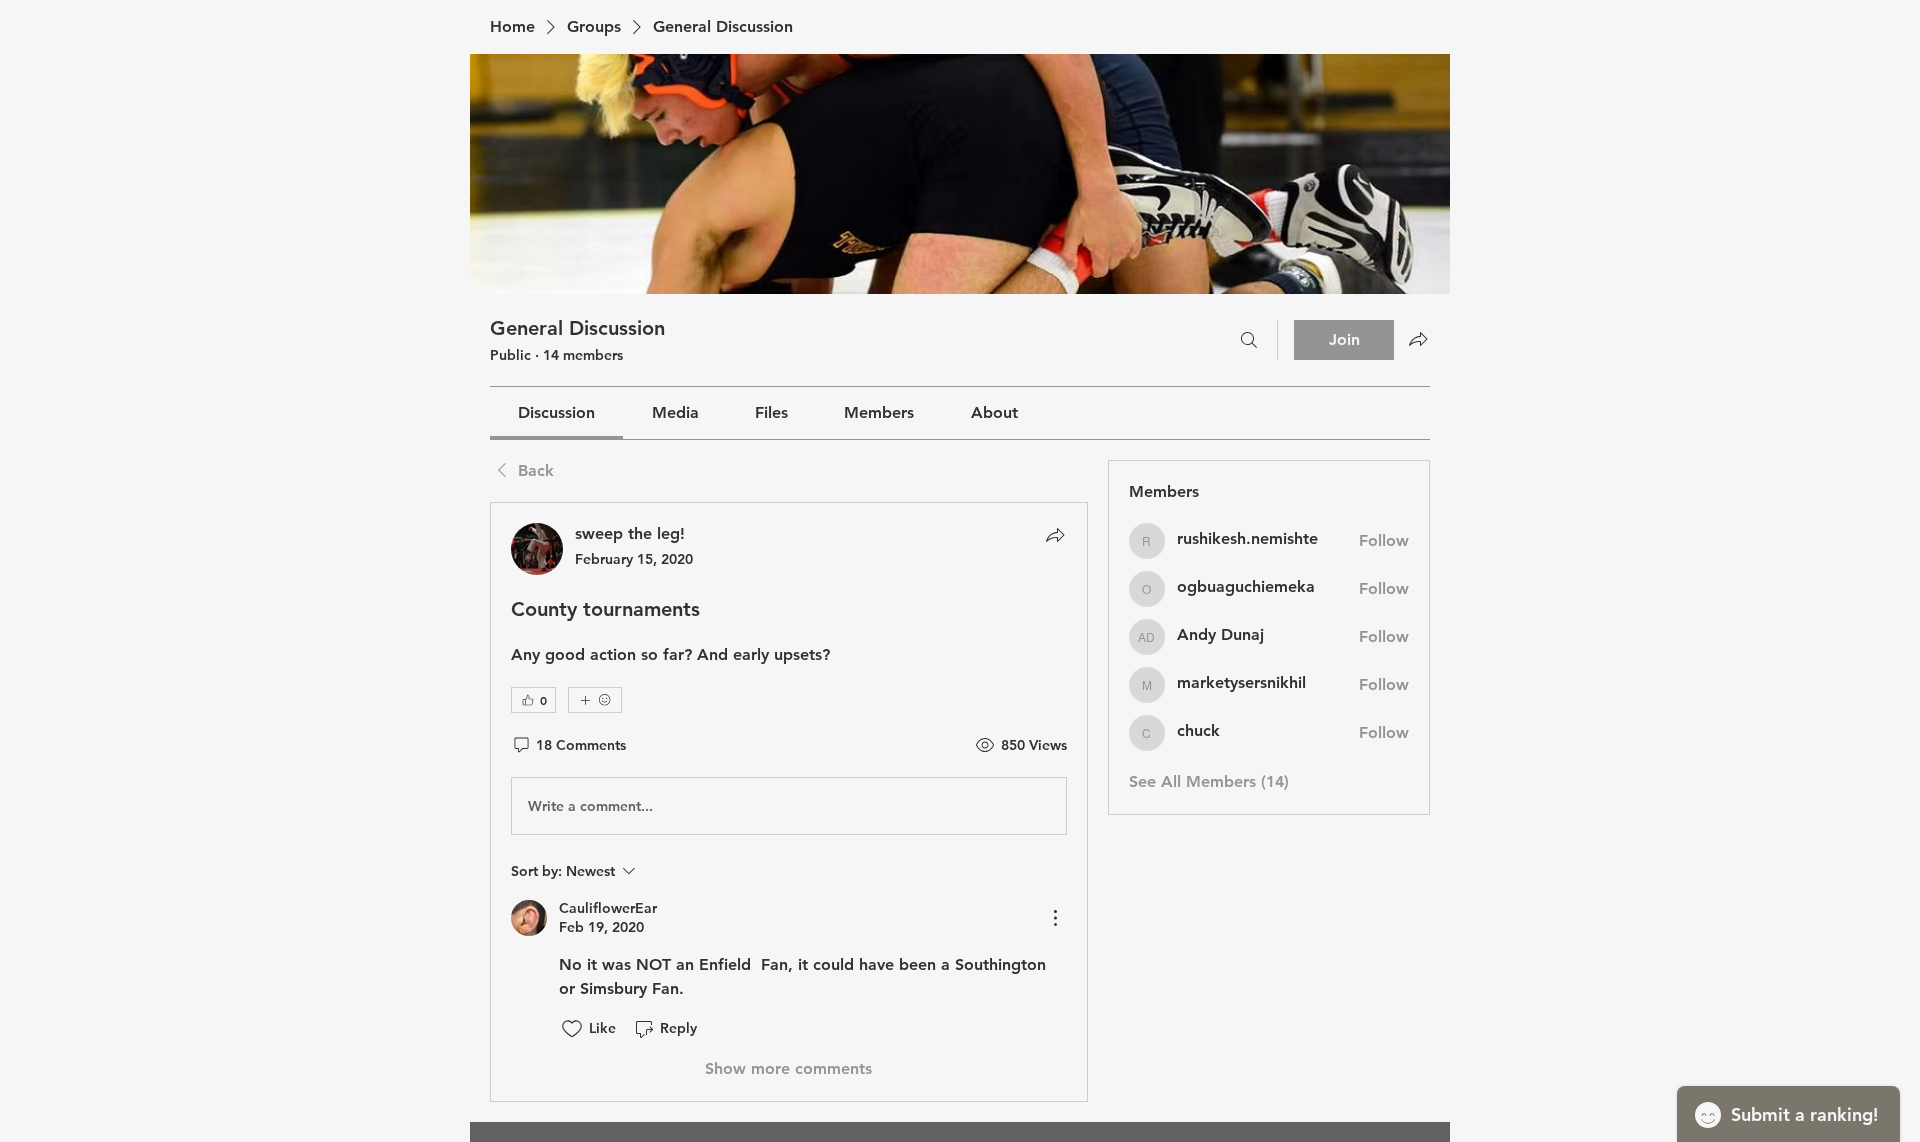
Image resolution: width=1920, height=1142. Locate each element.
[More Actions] (1055, 918)
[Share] (1055, 535)
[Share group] (1418, 339)
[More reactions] (595, 700)
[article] (789, 801)
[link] (556, 412)
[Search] (1249, 340)
